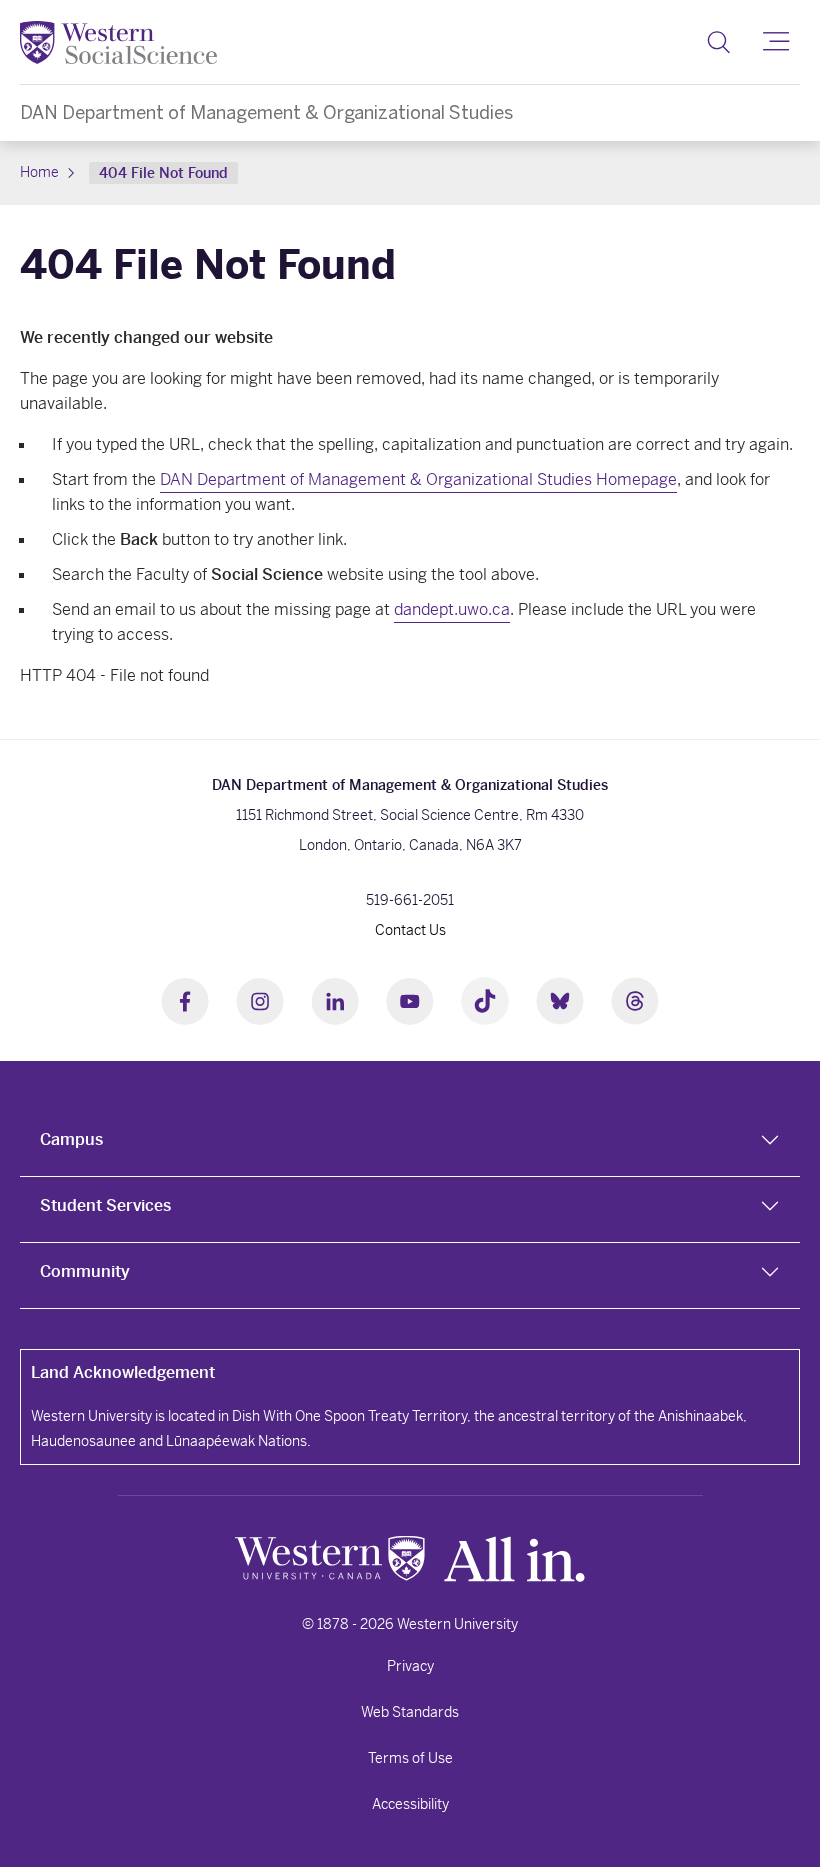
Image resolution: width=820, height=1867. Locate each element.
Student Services (105, 1205)
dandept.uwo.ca (452, 609)
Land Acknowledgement (123, 1372)
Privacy (410, 1666)
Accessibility (410, 1804)
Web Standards (410, 1712)
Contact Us (410, 930)
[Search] (718, 42)
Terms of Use (410, 1758)
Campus (71, 1139)
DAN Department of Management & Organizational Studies (266, 112)
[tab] (410, 1144)
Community (85, 1271)
